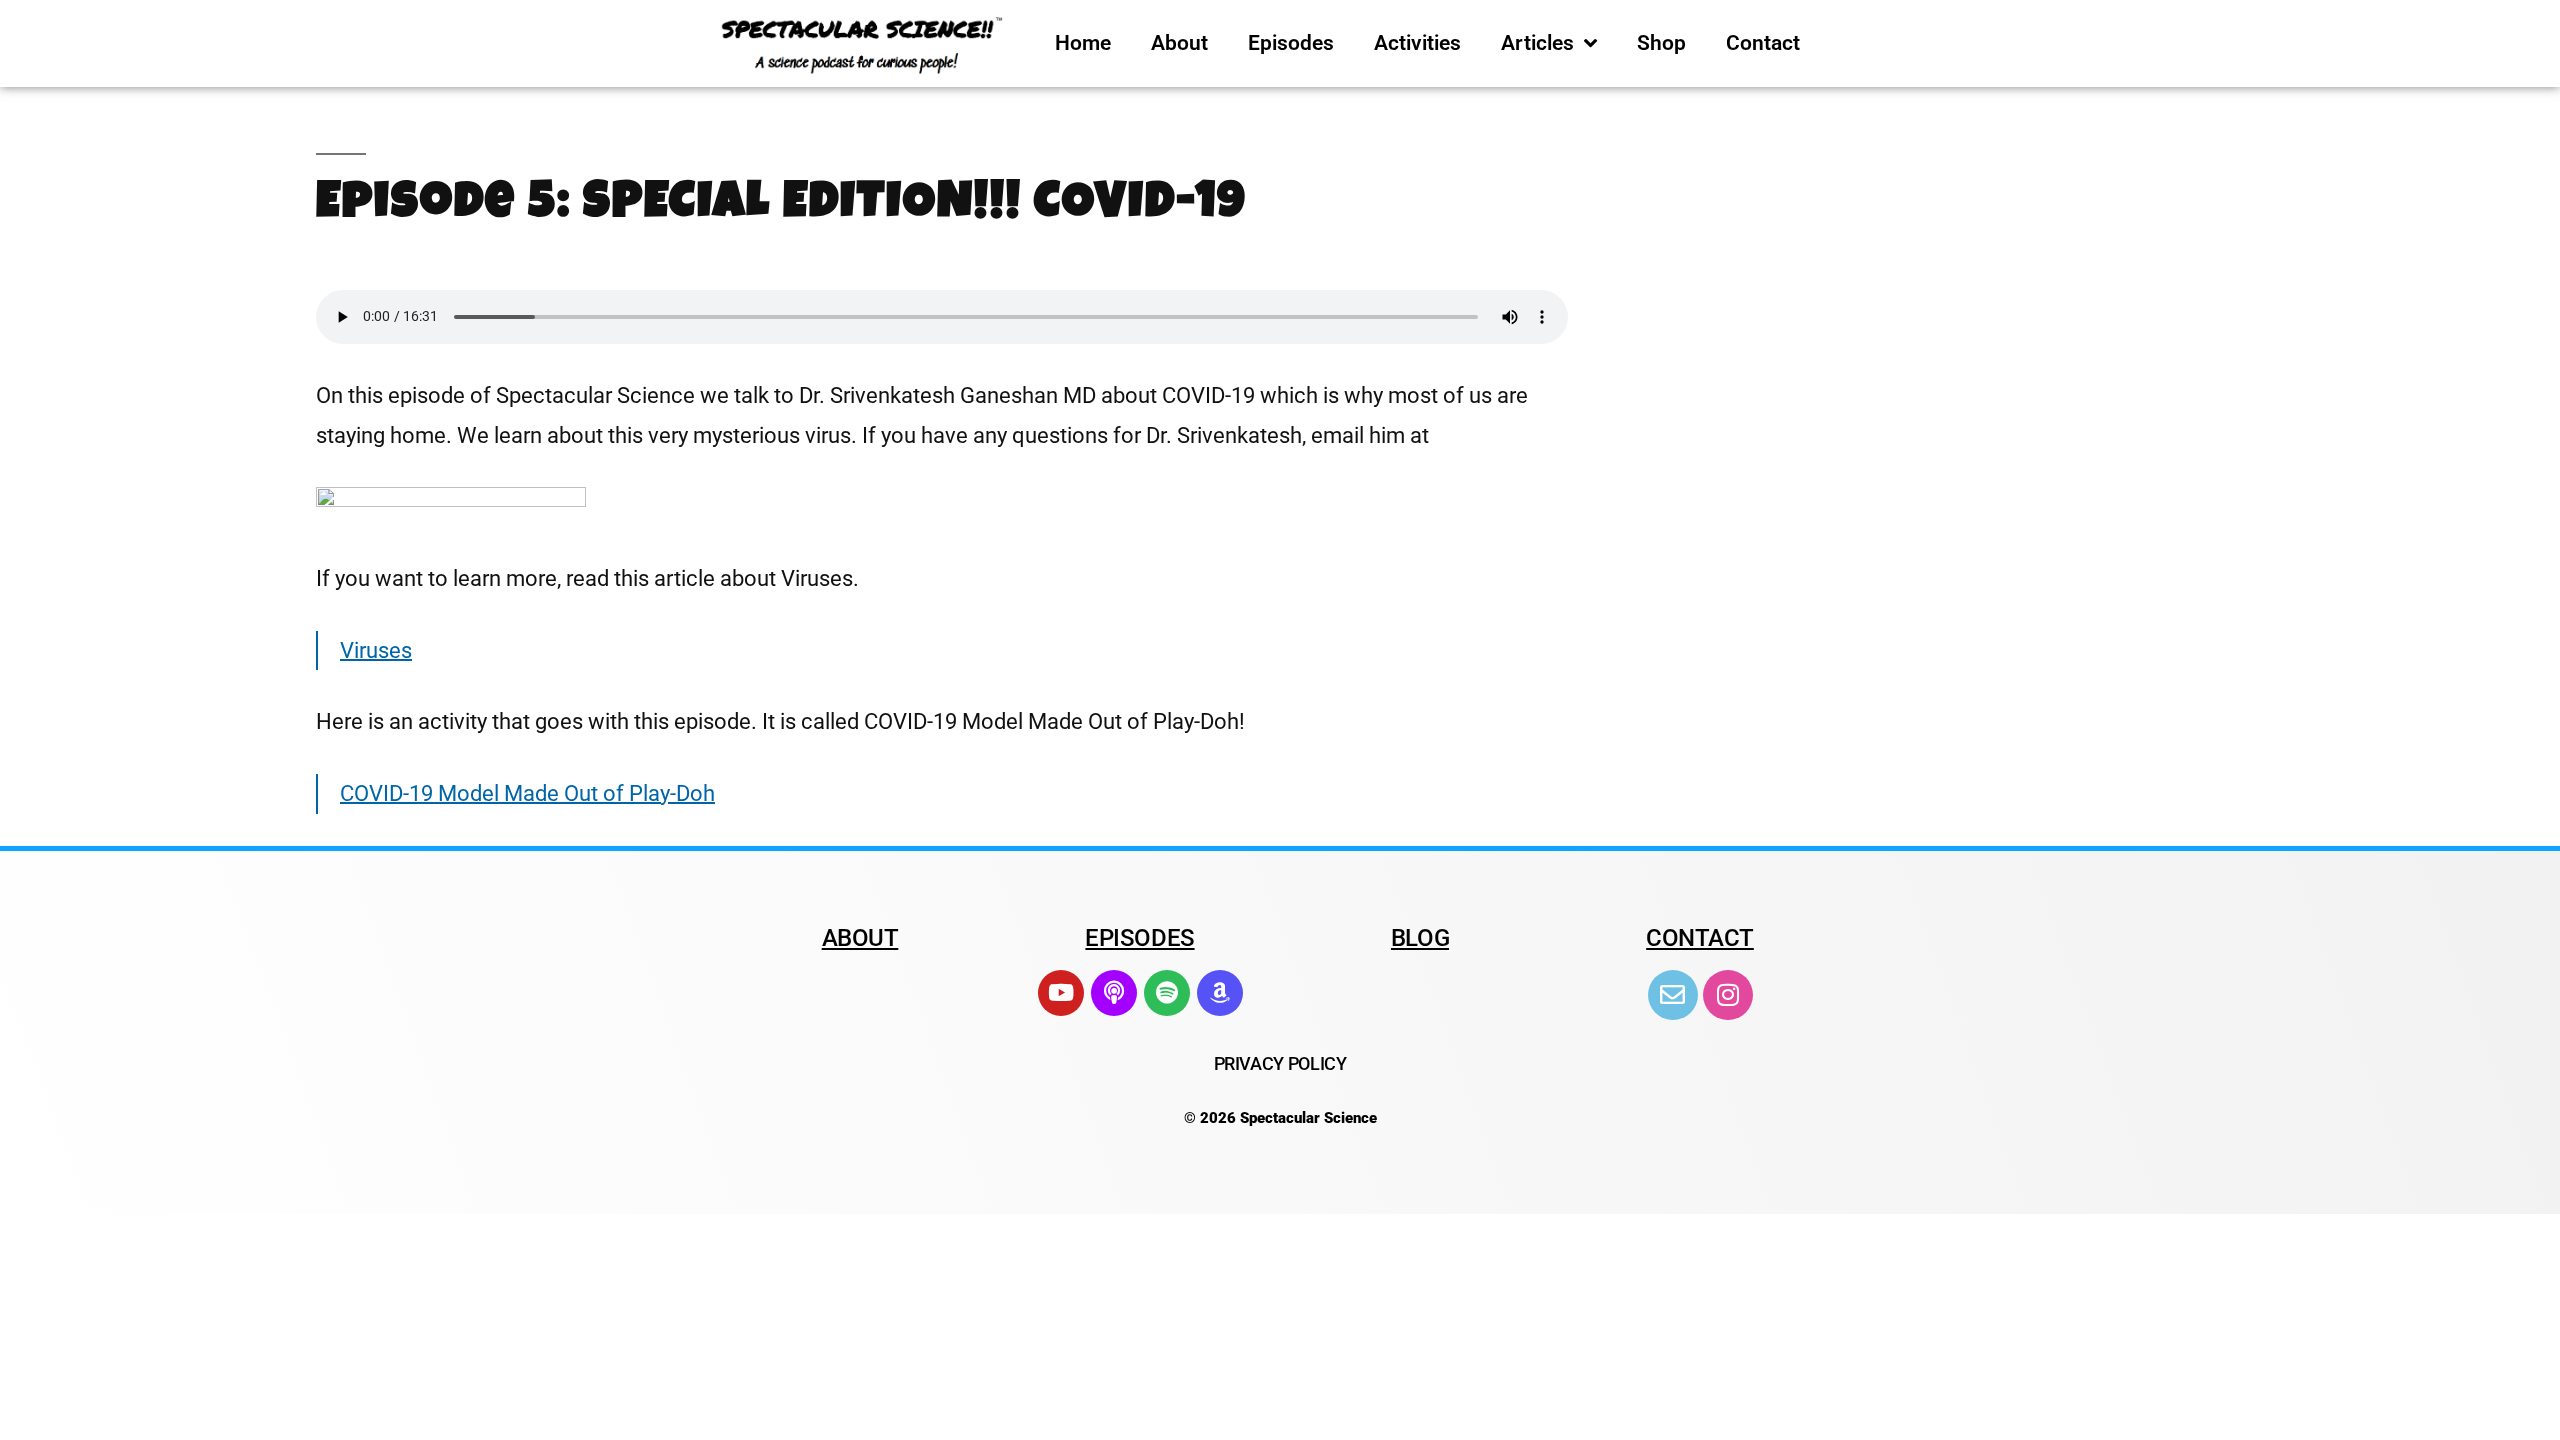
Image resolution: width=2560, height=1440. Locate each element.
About (1179, 43)
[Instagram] (1728, 995)
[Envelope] (1673, 995)
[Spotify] (1167, 993)
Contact (1763, 43)
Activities (1417, 43)
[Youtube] (1061, 993)
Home (1083, 43)
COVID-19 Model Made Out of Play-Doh (527, 793)
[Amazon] (1220, 993)
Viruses (376, 650)
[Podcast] (1114, 993)
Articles (1537, 43)
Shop (1661, 43)
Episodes (1291, 43)
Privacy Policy (1280, 1063)
